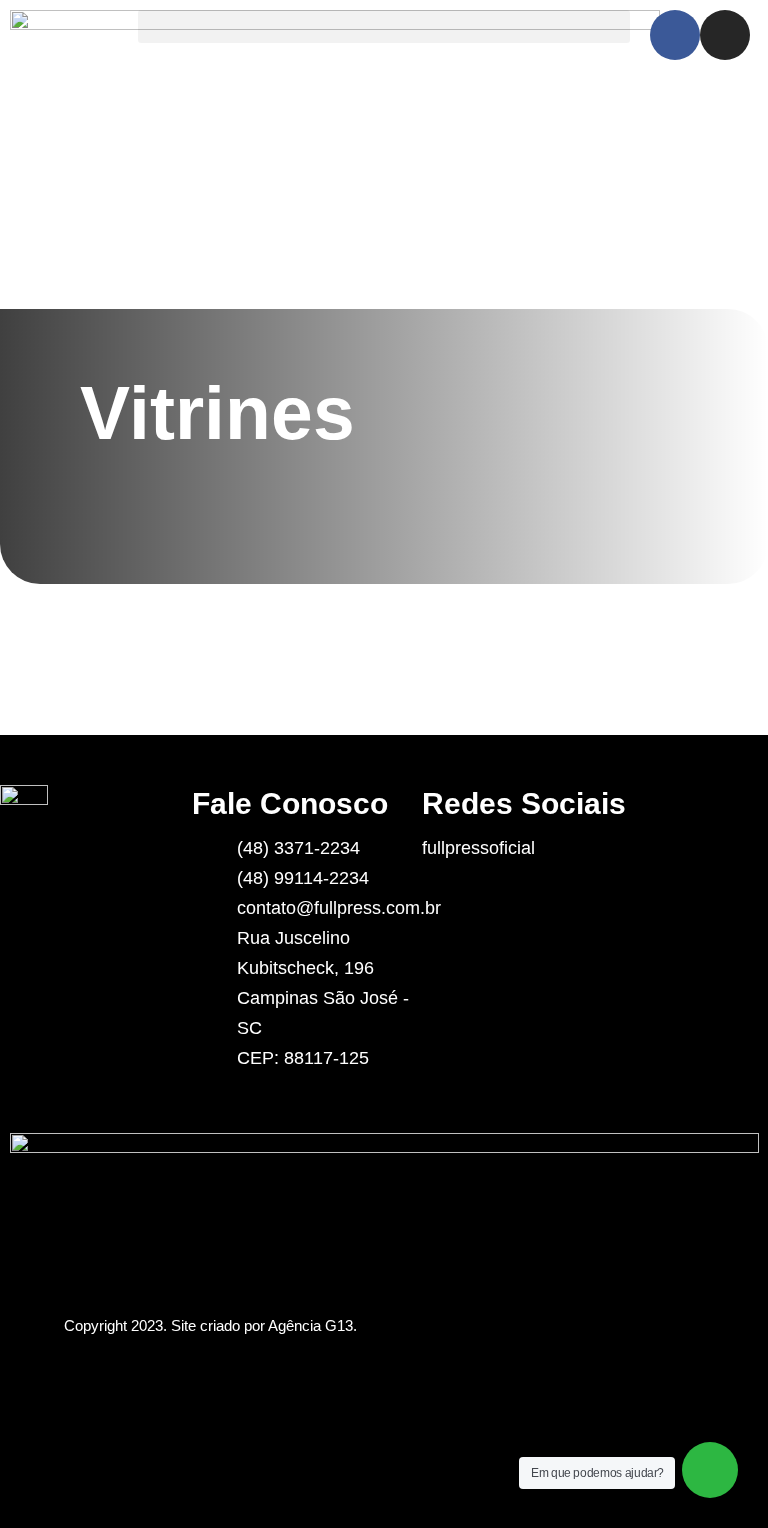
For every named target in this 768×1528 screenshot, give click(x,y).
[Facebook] (675, 35)
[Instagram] (725, 35)
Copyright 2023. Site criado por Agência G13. (210, 1325)
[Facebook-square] (501, 885)
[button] (384, 26)
